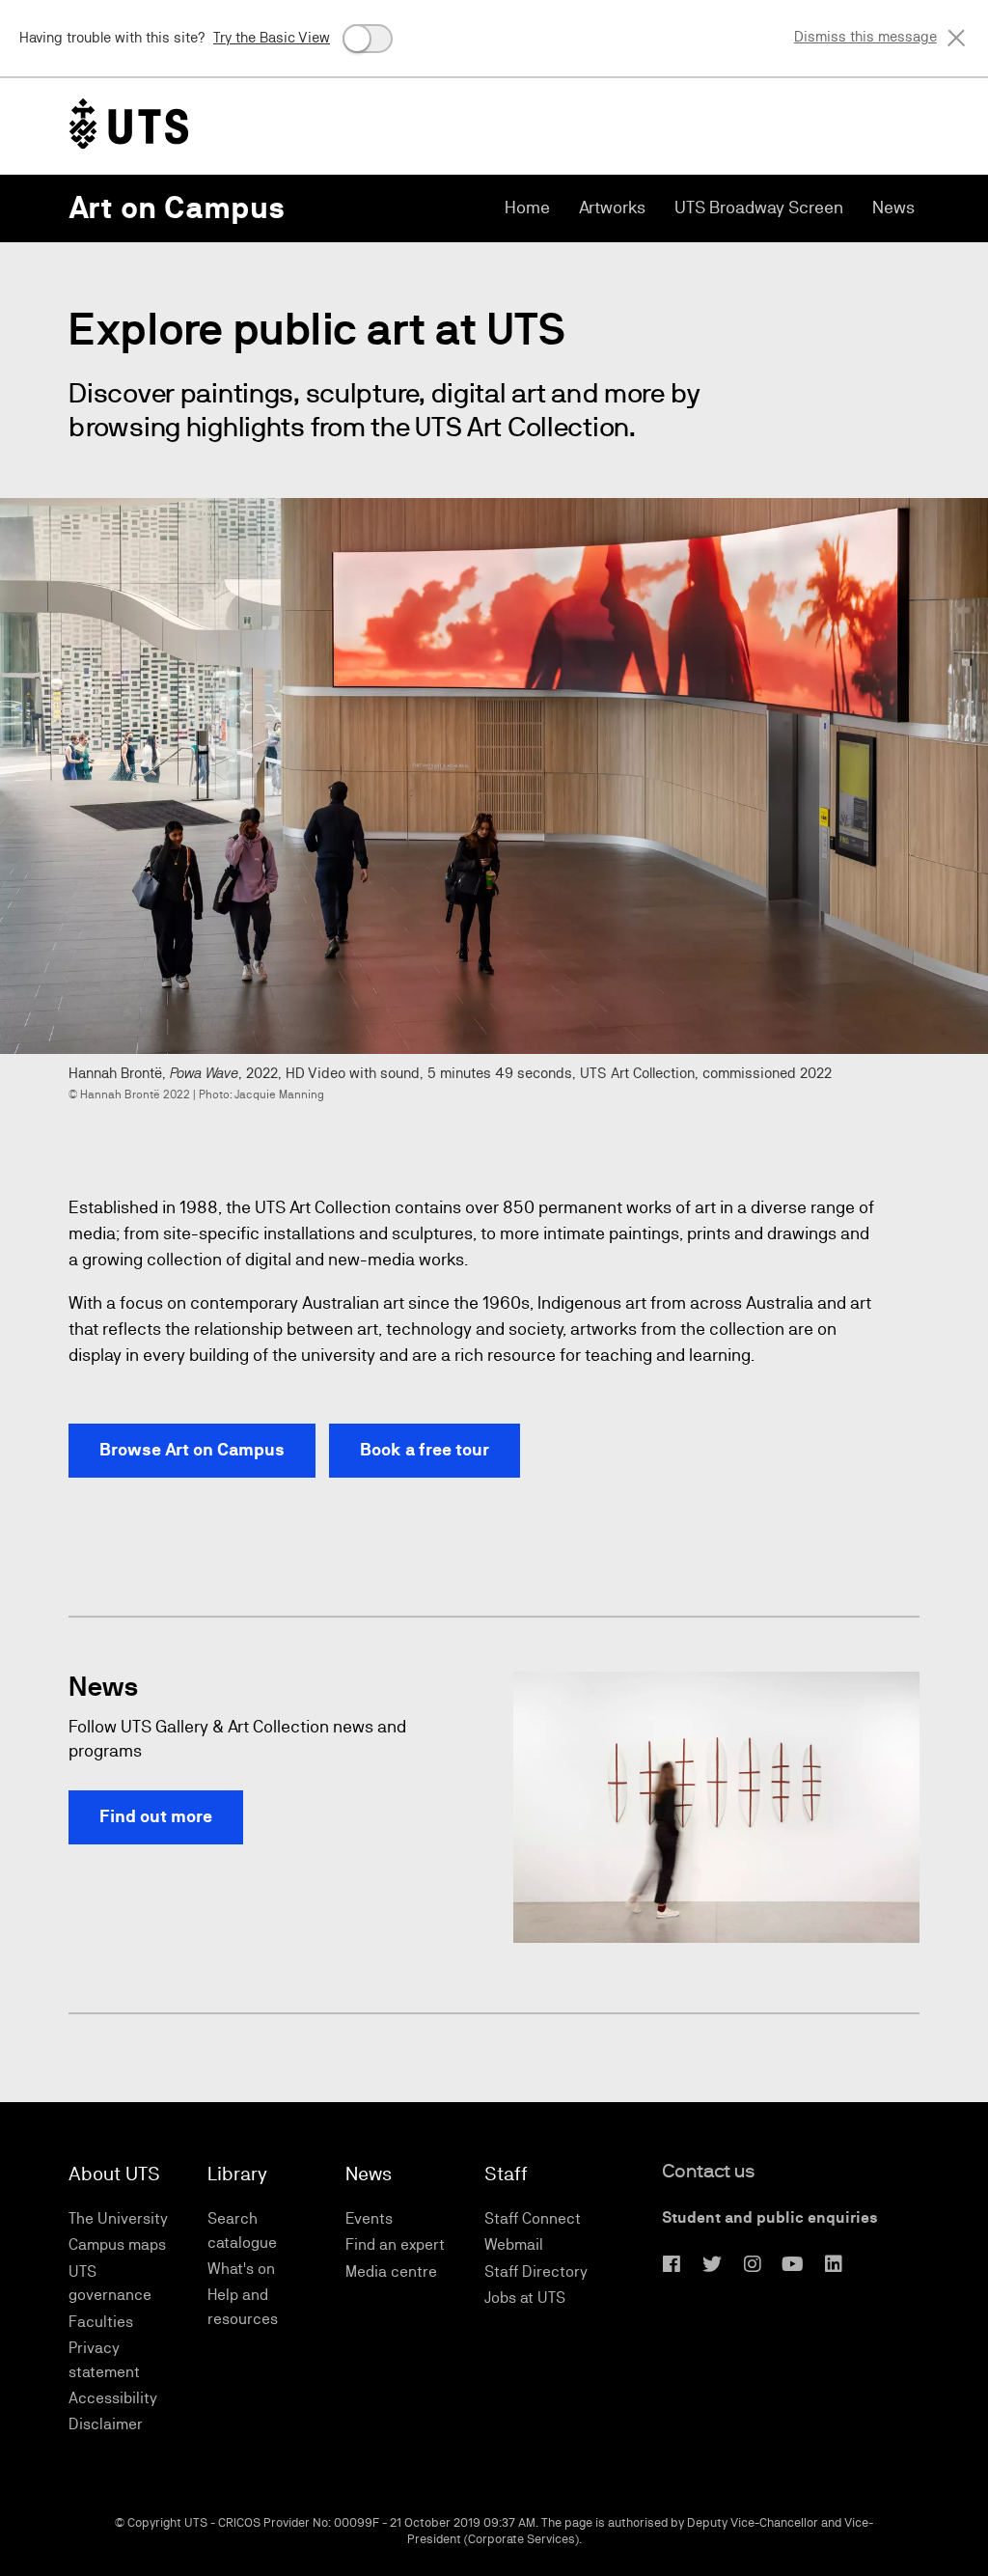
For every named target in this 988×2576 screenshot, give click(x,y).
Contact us (709, 2171)
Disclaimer (106, 2424)
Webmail (514, 2244)
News (369, 2174)
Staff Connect (533, 2218)
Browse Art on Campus (192, 1450)
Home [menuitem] (527, 207)
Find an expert (395, 2244)
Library (237, 2174)
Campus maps (117, 2244)
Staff (506, 2174)
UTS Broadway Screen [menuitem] (759, 207)
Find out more (156, 1816)
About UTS (114, 2174)
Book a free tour (425, 1450)
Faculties (101, 2322)
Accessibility (113, 2398)
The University (118, 2218)
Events (369, 2218)
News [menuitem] (893, 207)
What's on (241, 2269)
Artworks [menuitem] (612, 207)
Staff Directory (536, 2271)
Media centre (391, 2271)
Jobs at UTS (525, 2298)
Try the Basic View (272, 37)
